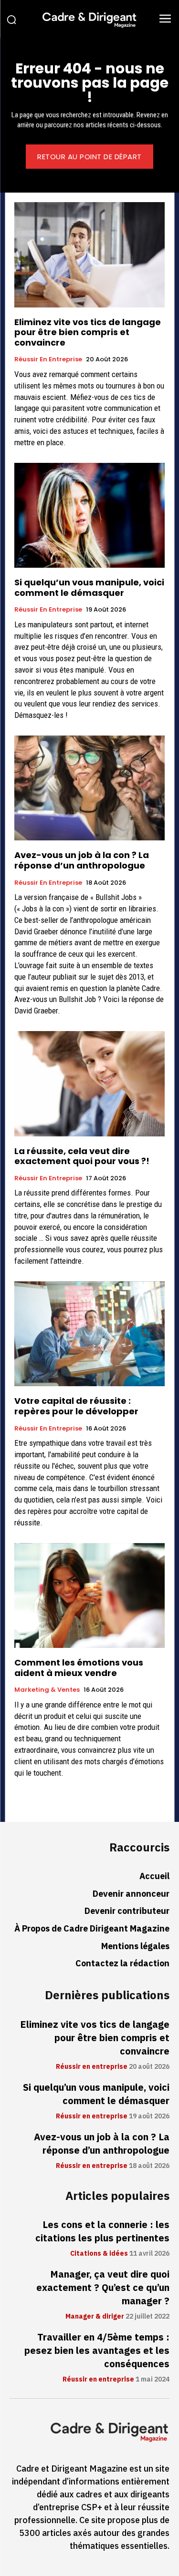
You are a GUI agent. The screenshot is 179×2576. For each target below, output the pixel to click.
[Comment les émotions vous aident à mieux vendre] (89, 1596)
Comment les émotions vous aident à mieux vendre (79, 1668)
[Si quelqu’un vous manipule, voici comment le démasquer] (89, 516)
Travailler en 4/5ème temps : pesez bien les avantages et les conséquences (97, 2351)
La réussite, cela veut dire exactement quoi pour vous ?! (82, 1156)
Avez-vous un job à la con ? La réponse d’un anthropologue (82, 860)
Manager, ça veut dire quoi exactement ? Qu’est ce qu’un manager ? (103, 2288)
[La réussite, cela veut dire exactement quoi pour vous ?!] (89, 1084)
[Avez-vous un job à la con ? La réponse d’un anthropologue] (89, 788)
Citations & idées (99, 2254)
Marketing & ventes (47, 1690)
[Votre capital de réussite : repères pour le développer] (89, 1334)
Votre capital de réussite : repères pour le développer (76, 1406)
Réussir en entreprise (48, 359)
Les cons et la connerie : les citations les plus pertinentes (102, 2231)
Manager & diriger (95, 2317)
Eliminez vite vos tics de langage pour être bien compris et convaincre (88, 332)
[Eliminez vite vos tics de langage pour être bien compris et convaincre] (89, 255)
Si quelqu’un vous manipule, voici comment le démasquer (89, 588)
